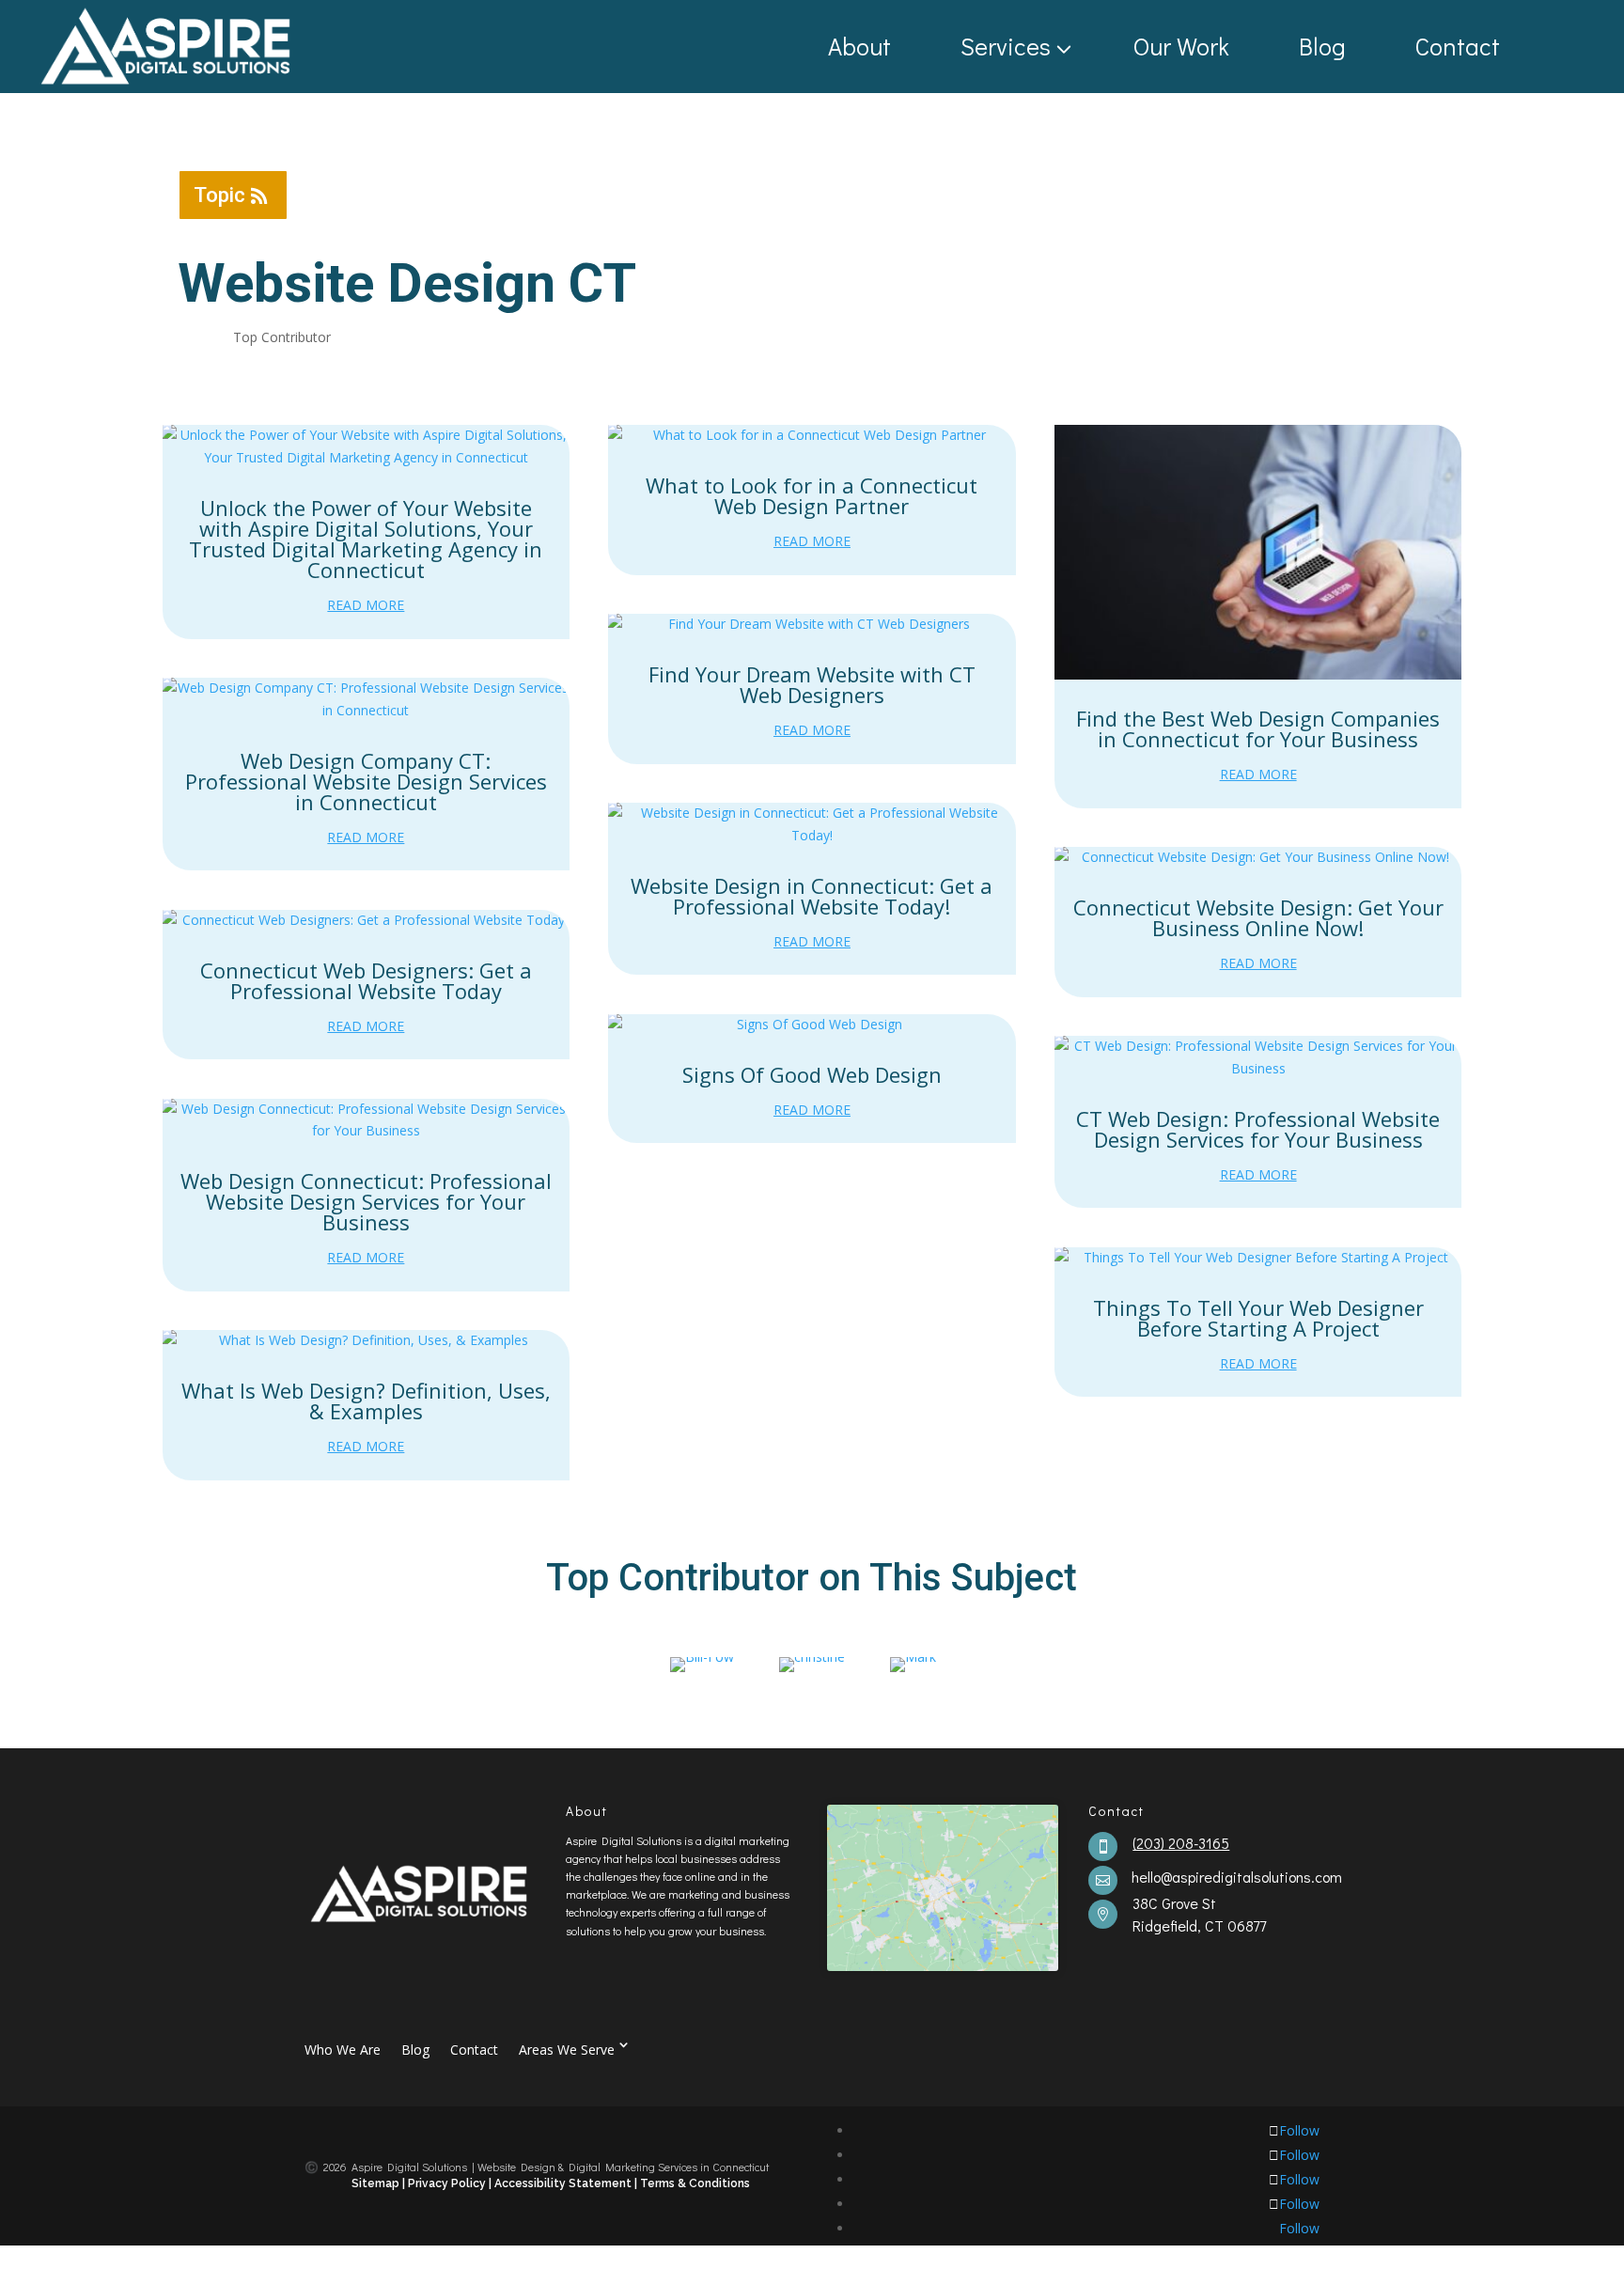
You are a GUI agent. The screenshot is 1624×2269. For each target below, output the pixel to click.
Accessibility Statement (564, 2183)
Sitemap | (380, 2183)
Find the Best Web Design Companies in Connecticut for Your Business (1258, 728)
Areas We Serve (567, 2049)
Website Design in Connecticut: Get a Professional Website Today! (812, 896)
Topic (219, 195)
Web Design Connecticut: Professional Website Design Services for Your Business (366, 1201)
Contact (1458, 46)
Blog (1322, 46)
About (859, 46)
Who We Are (343, 2049)
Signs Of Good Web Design (812, 1074)
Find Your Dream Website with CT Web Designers (812, 684)
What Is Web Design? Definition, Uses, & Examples (366, 1401)
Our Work (1181, 46)
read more (366, 605)
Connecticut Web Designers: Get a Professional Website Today (366, 980)
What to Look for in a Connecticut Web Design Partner (812, 495)
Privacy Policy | (450, 2183)
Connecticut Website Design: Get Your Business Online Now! (1258, 917)
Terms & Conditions (695, 2183)
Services (1006, 46)
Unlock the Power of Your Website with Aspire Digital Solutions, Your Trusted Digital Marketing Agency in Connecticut (366, 539)
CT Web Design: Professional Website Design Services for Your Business (1258, 1129)
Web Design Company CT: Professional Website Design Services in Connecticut (366, 781)
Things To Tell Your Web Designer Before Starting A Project (1258, 1318)
